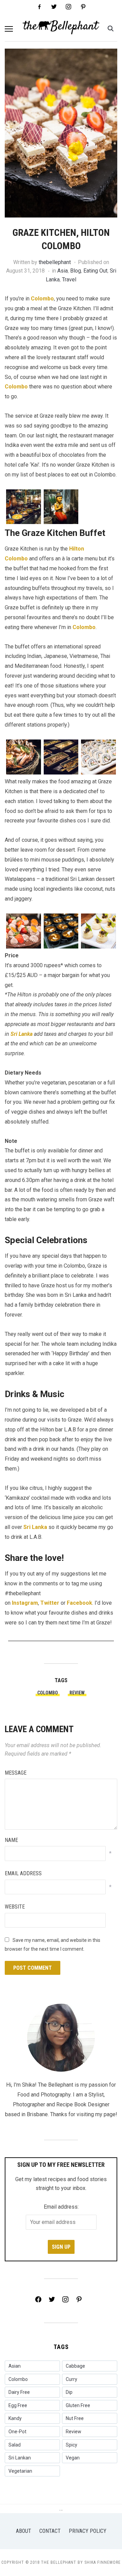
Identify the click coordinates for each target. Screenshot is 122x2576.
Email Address (23, 1873)
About (24, 2531)
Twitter (50, 1603)
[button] (9, 29)
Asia (63, 271)
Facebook (79, 1603)
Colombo (42, 299)
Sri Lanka (22, 1034)
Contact (50, 2531)
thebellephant (55, 262)
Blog (76, 271)
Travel (69, 280)
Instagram (25, 1603)
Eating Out (95, 271)
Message (16, 1773)
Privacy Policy (88, 2531)
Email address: (61, 2207)
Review (77, 1693)
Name (11, 1840)
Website (15, 1907)
